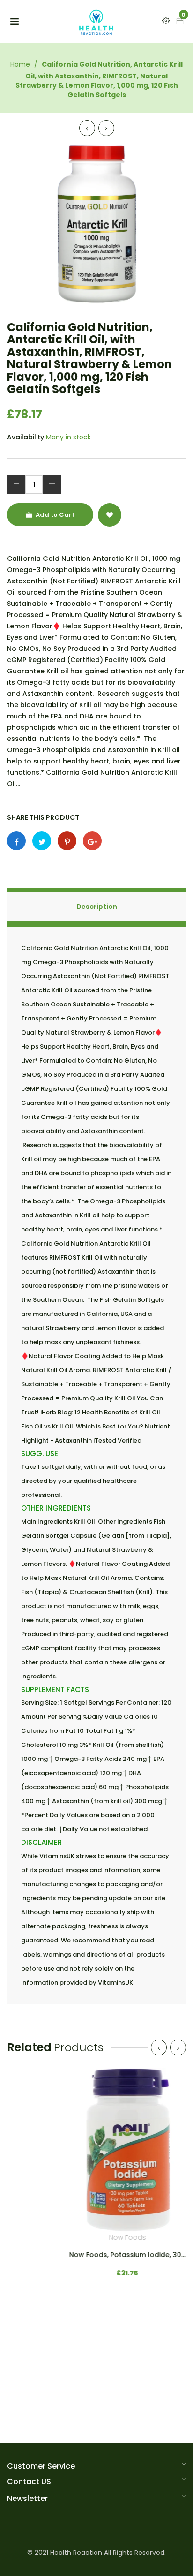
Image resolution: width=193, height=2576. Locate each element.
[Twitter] (42, 841)
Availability (26, 437)
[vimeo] (67, 841)
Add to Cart (54, 515)
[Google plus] (92, 841)
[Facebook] (16, 841)
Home (20, 64)
